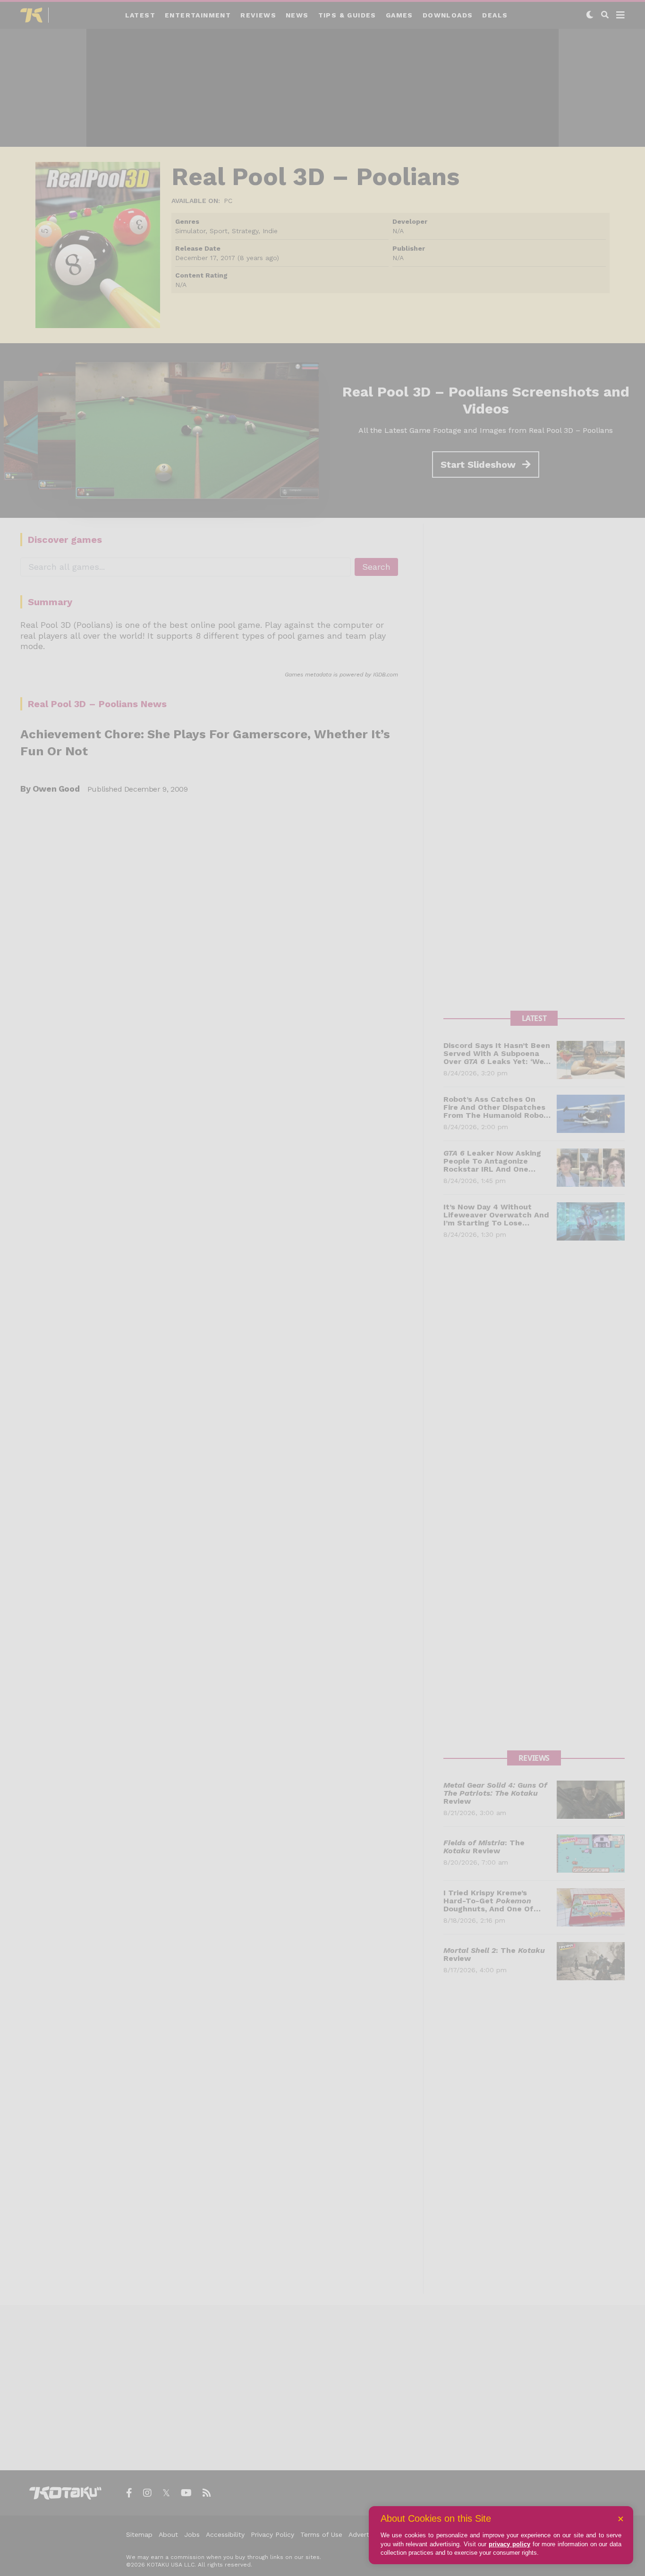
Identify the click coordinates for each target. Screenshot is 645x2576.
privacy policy (509, 2544)
